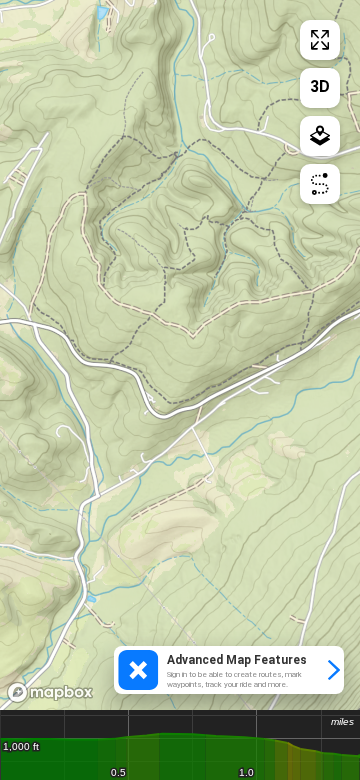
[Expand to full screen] (320, 40)
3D (320, 86)
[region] (180, 355)
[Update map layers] (320, 136)
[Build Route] (320, 184)
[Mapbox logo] (50, 692)
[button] (229, 670)
